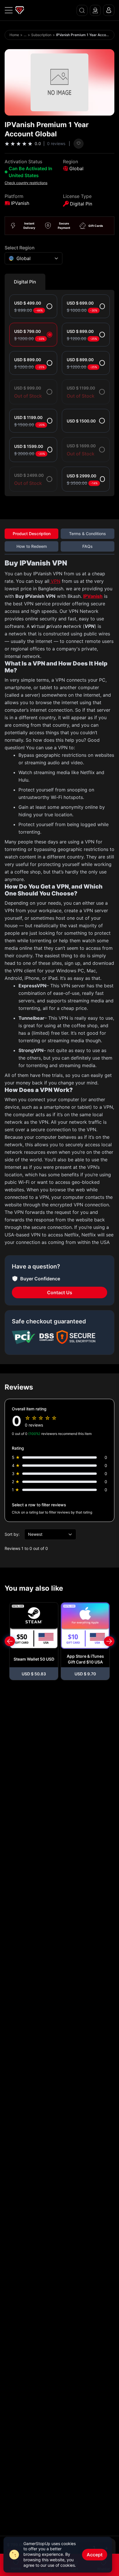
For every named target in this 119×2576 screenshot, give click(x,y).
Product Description (32, 534)
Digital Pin (25, 282)
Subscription (41, 35)
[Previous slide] (10, 1641)
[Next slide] (109, 1641)
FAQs (88, 546)
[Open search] (82, 10)
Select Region (20, 248)
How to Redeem (32, 546)
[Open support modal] (95, 10)
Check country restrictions (26, 183)
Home (14, 35)
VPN (55, 581)
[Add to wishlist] (79, 144)
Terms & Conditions (88, 534)
